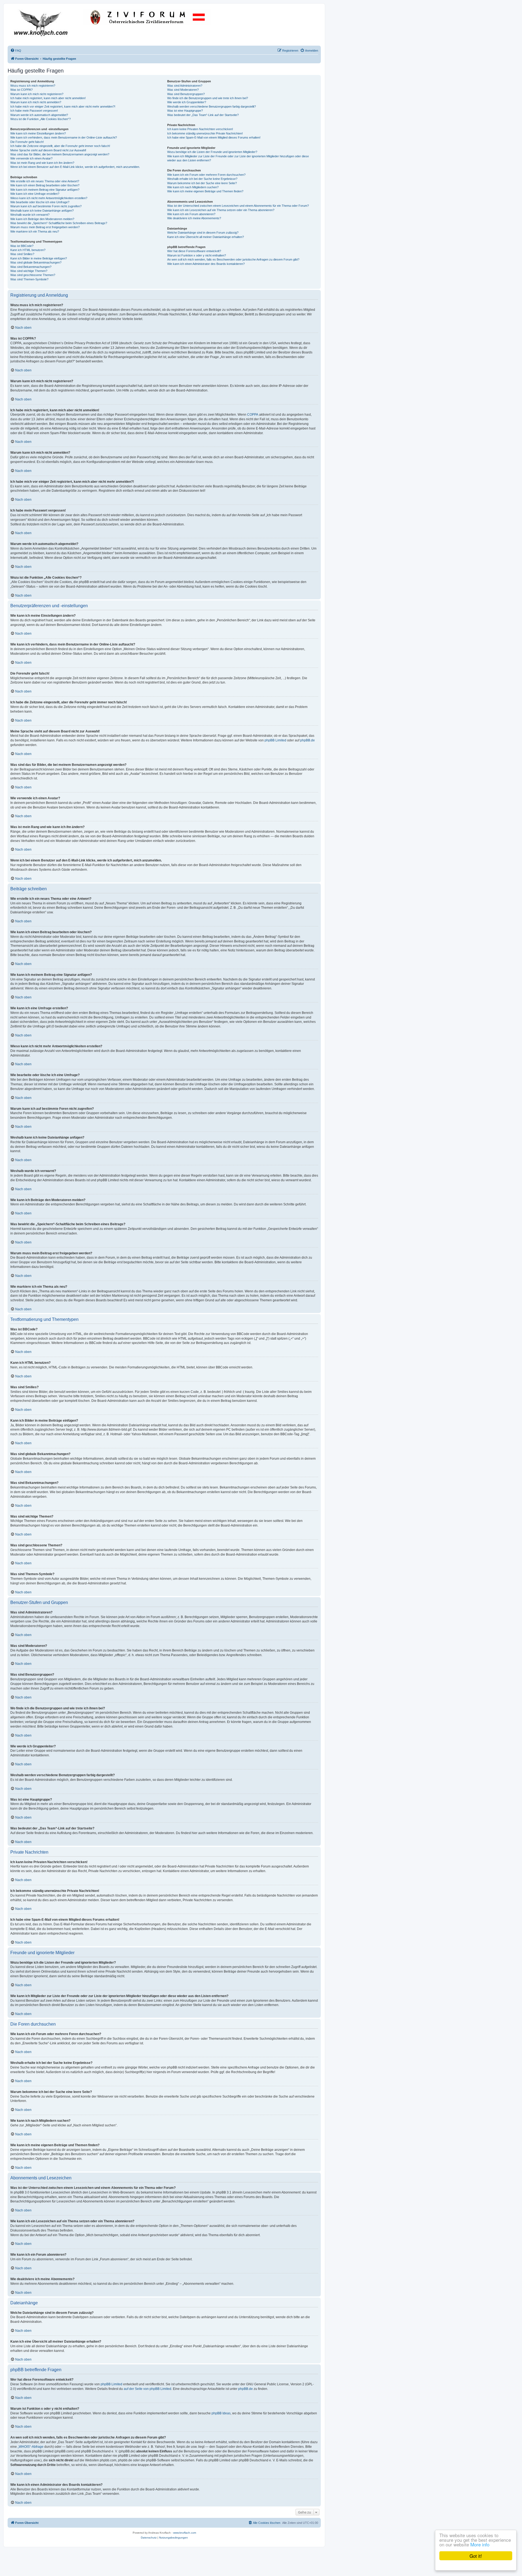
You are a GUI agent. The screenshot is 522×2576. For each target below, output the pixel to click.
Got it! (476, 2556)
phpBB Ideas (221, 2413)
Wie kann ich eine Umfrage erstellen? (35, 194)
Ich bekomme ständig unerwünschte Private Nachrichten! (205, 133)
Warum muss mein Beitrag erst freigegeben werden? (45, 227)
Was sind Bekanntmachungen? (31, 267)
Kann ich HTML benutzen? (28, 250)
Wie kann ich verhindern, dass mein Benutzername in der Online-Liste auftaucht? (64, 137)
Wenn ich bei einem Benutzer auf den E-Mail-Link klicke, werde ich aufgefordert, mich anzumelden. (75, 167)
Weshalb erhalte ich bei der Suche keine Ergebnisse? (202, 179)
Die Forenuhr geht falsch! (27, 142)
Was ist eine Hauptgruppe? (185, 111)
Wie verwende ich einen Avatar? (31, 158)
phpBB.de (307, 740)
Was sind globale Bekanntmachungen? (36, 262)
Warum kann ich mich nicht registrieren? (37, 94)
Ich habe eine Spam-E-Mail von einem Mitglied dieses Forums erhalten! (214, 137)
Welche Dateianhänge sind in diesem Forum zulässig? (203, 233)
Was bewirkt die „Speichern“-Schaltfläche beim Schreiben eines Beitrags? (59, 223)
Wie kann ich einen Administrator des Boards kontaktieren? (206, 264)
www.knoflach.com (185, 2533)
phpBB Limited (275, 740)
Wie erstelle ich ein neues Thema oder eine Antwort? (45, 181)
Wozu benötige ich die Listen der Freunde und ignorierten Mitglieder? (212, 152)
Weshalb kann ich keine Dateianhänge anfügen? (42, 211)
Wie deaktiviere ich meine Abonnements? (194, 218)
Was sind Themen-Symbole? (29, 279)
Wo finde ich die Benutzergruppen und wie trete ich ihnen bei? (208, 98)
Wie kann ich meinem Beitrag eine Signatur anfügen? (45, 190)
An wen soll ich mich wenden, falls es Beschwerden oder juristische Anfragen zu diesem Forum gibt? (233, 259)
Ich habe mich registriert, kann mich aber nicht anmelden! (48, 98)
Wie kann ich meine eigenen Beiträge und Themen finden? (205, 191)
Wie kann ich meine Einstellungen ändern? (38, 133)
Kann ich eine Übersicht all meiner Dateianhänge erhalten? (206, 237)
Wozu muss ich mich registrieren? (33, 86)
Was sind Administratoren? (185, 86)
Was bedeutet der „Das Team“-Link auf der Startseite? (203, 115)
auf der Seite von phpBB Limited (147, 2389)
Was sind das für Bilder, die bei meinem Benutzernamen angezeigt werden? (60, 154)
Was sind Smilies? (22, 254)
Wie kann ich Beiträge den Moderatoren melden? (42, 219)
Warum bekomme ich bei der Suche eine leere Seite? (202, 183)
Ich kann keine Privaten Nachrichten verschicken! (200, 129)
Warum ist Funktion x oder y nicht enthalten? (197, 255)
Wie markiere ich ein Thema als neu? (35, 231)
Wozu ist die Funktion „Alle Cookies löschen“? (41, 119)
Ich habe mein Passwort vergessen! (34, 111)
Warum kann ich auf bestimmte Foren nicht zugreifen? (46, 206)
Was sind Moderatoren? (183, 90)
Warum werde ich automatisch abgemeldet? (39, 115)
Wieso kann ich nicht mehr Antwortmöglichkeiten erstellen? (49, 198)
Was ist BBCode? (22, 246)
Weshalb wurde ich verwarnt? (30, 215)
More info (480, 2544)
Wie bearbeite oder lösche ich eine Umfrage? (40, 202)
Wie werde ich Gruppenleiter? (187, 102)
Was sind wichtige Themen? (29, 271)
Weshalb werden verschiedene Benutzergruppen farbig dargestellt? (212, 106)
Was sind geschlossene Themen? (33, 275)
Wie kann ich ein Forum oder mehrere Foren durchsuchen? (206, 175)
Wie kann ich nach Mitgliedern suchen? (193, 187)
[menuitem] (16, 51)
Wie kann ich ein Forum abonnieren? (191, 214)
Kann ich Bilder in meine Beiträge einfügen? (39, 258)
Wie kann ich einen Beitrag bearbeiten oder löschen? (45, 185)
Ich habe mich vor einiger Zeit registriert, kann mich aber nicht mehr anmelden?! (63, 106)
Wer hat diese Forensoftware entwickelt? (194, 251)
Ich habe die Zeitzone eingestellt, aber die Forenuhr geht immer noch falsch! (60, 146)
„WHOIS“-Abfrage (31, 2447)
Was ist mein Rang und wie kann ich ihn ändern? (42, 163)
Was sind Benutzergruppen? (186, 94)
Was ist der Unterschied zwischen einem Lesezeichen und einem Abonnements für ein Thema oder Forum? (238, 206)
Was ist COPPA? (21, 90)
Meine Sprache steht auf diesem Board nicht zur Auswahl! (48, 150)
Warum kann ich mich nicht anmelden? (36, 102)
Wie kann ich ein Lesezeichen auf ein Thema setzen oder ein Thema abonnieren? (221, 210)
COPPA (253, 415)
